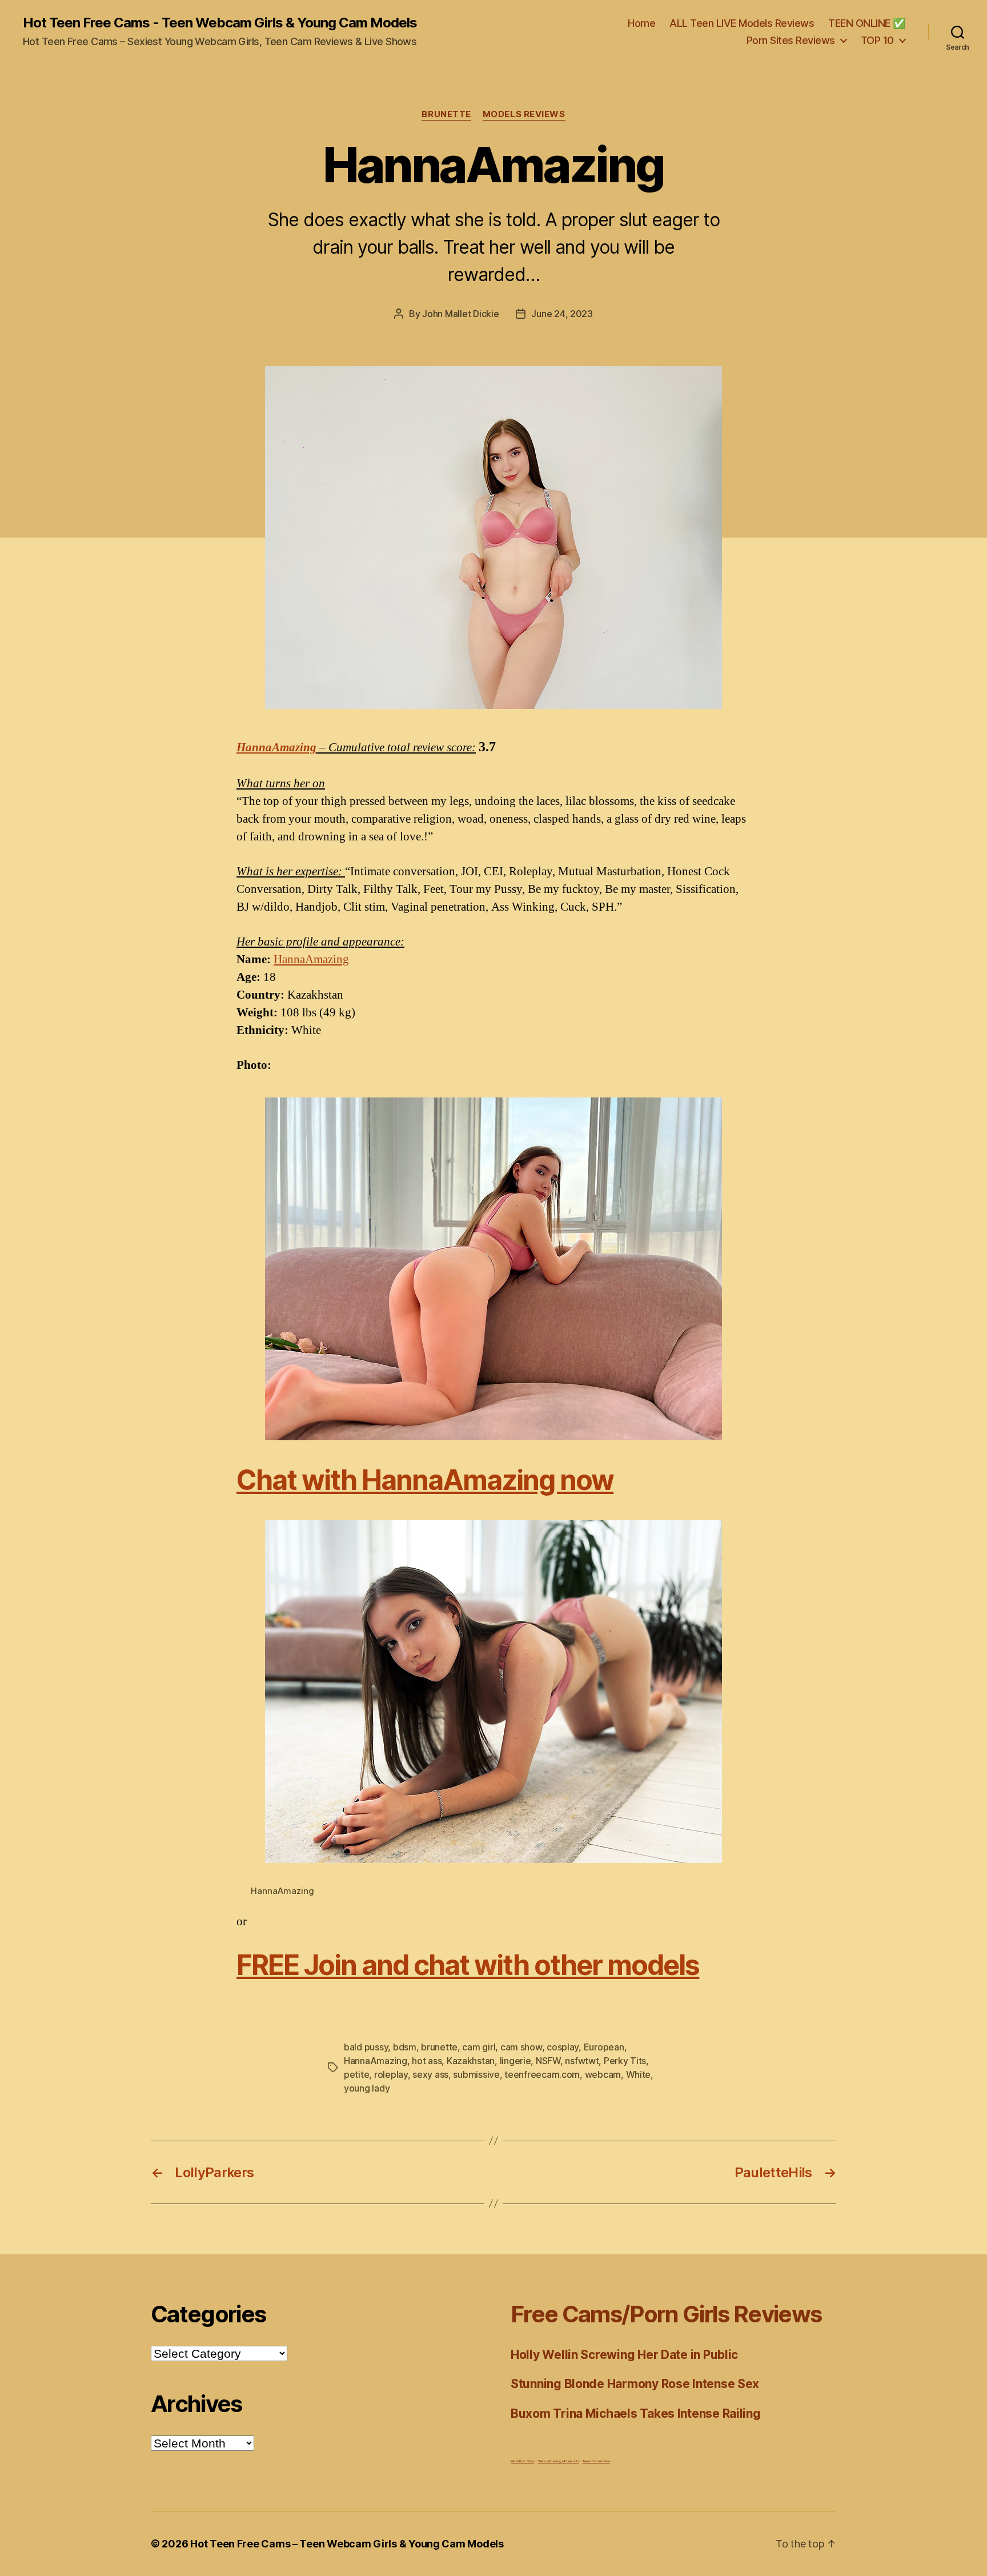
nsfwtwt (582, 2061)
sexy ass (430, 2074)
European (604, 2047)
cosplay (563, 2047)
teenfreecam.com (542, 2074)
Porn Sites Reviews (791, 40)
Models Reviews (524, 114)
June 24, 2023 (562, 314)
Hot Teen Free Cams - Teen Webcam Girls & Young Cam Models (220, 23)
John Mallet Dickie (460, 314)
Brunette (446, 114)
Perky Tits (625, 2061)
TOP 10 (877, 40)
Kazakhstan (471, 2061)
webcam (603, 2074)
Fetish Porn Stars (522, 2461)
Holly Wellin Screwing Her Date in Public (624, 2355)
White (639, 2074)
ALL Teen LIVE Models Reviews (742, 23)
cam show (521, 2047)
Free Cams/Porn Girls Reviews (666, 2314)
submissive (476, 2074)
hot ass (427, 2061)
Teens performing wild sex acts (559, 2461)
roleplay (391, 2074)
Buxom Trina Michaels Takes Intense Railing (636, 2413)
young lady (367, 2088)
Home (641, 23)
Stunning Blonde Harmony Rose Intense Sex (635, 2384)
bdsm (405, 2047)
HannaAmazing (276, 748)
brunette (439, 2047)
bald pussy (366, 2047)
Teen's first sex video (596, 2461)
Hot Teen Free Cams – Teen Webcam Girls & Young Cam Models (347, 2544)
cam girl (479, 2047)
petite (356, 2074)
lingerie (515, 2061)
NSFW (548, 2061)
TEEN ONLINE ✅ (867, 23)
